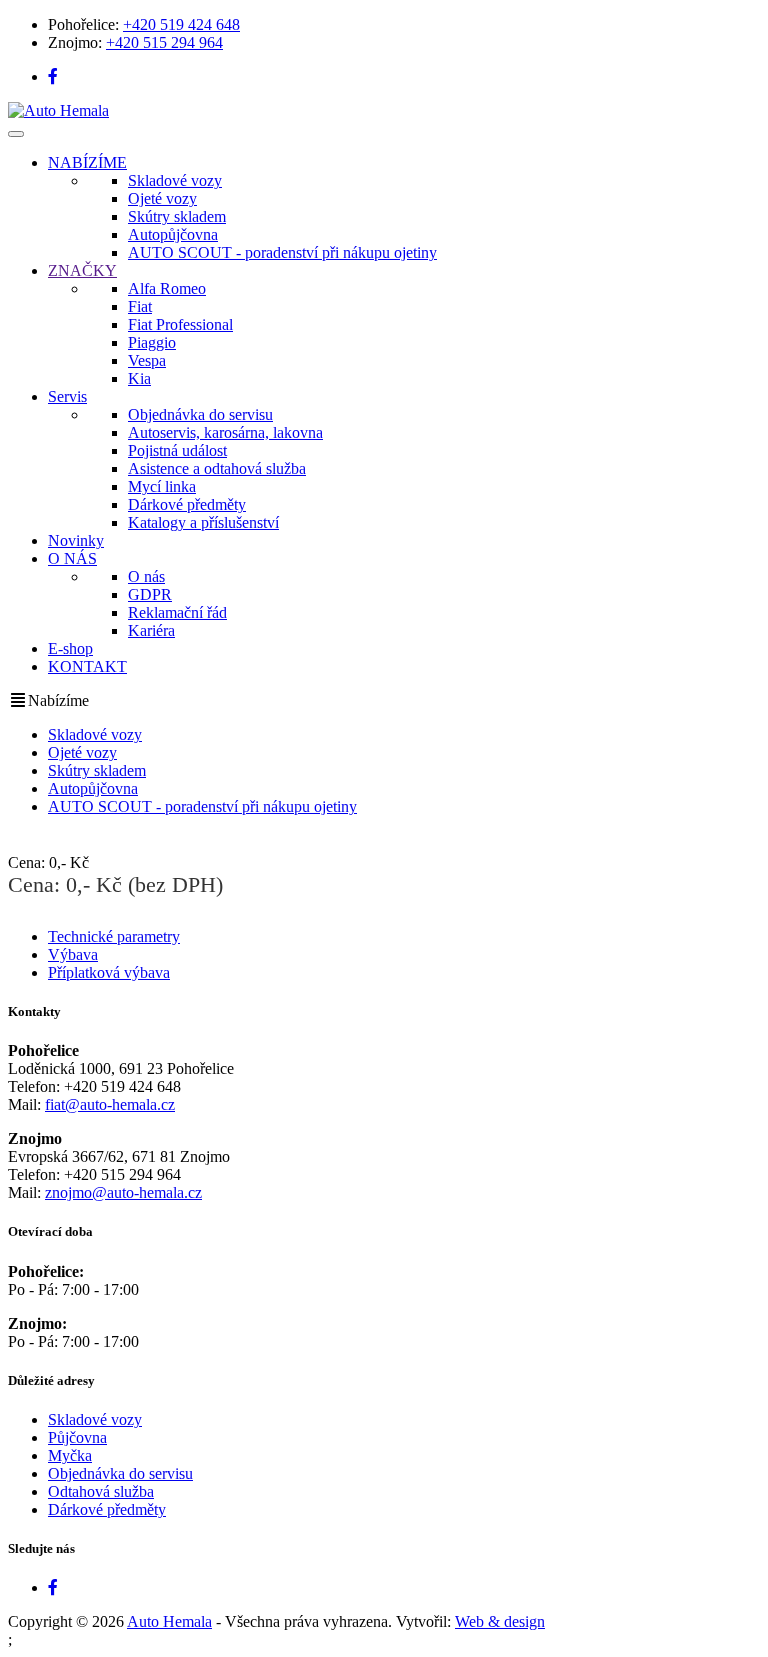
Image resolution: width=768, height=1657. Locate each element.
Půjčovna (77, 1437)
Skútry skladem (177, 216)
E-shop (70, 648)
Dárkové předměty (187, 504)
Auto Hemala (169, 1621)
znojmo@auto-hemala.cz (123, 1192)
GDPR (150, 594)
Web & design (500, 1621)
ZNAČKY (82, 270)
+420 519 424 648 (181, 24)
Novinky (76, 540)
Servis (67, 396)
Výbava (73, 954)
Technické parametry (114, 936)
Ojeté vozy (162, 198)
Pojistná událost (177, 450)
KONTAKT (87, 666)
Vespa (147, 360)
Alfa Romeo (167, 288)
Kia (139, 378)
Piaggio (152, 342)
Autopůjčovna (173, 234)
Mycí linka (162, 486)
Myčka (70, 1455)
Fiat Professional (180, 324)
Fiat (140, 306)
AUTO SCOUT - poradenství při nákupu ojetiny (282, 252)
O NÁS (72, 558)
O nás (146, 576)
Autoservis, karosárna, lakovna (225, 432)
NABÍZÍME (87, 162)
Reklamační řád (177, 612)
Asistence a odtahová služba (217, 468)
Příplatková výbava (109, 972)
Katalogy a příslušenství (203, 522)
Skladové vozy (175, 180)
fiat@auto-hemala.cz (110, 1104)
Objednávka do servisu (200, 414)
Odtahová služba (101, 1491)
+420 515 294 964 (164, 42)
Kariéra (151, 630)
